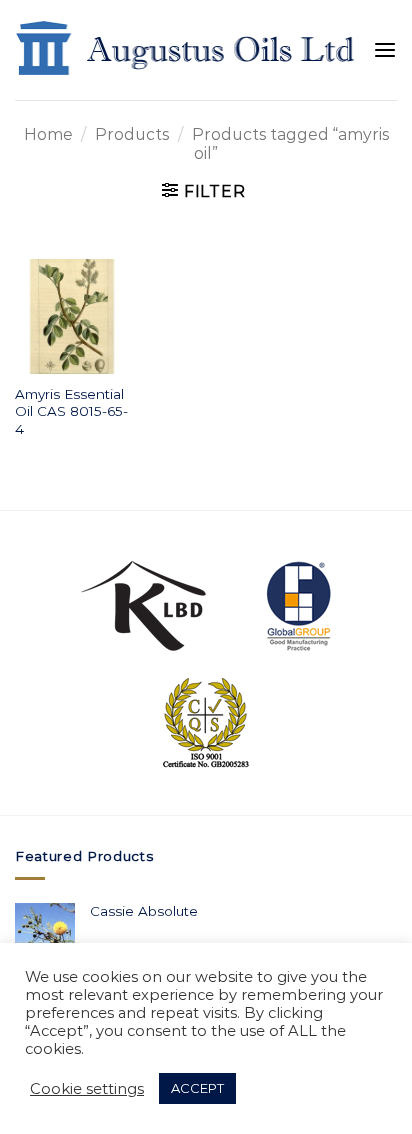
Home (48, 134)
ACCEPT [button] (197, 1088)
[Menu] (385, 50)
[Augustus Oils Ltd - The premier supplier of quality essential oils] (186, 49)
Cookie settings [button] (87, 1089)
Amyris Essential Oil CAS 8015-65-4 (71, 411)
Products (132, 134)
